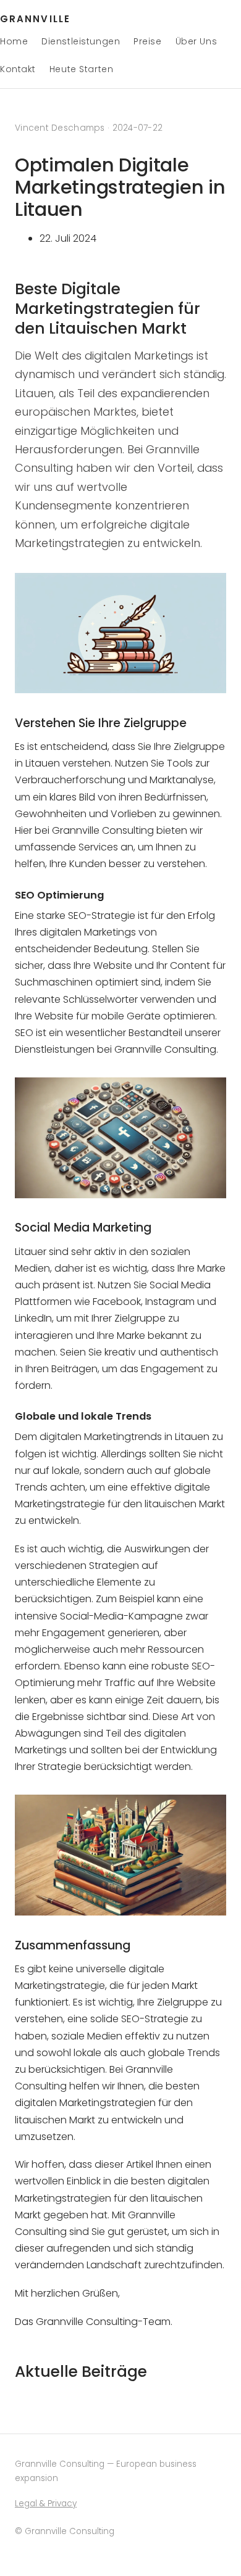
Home (14, 41)
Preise (147, 41)
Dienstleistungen (81, 41)
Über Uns (196, 41)
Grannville (35, 19)
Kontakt (18, 69)
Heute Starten (81, 69)
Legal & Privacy (46, 2504)
